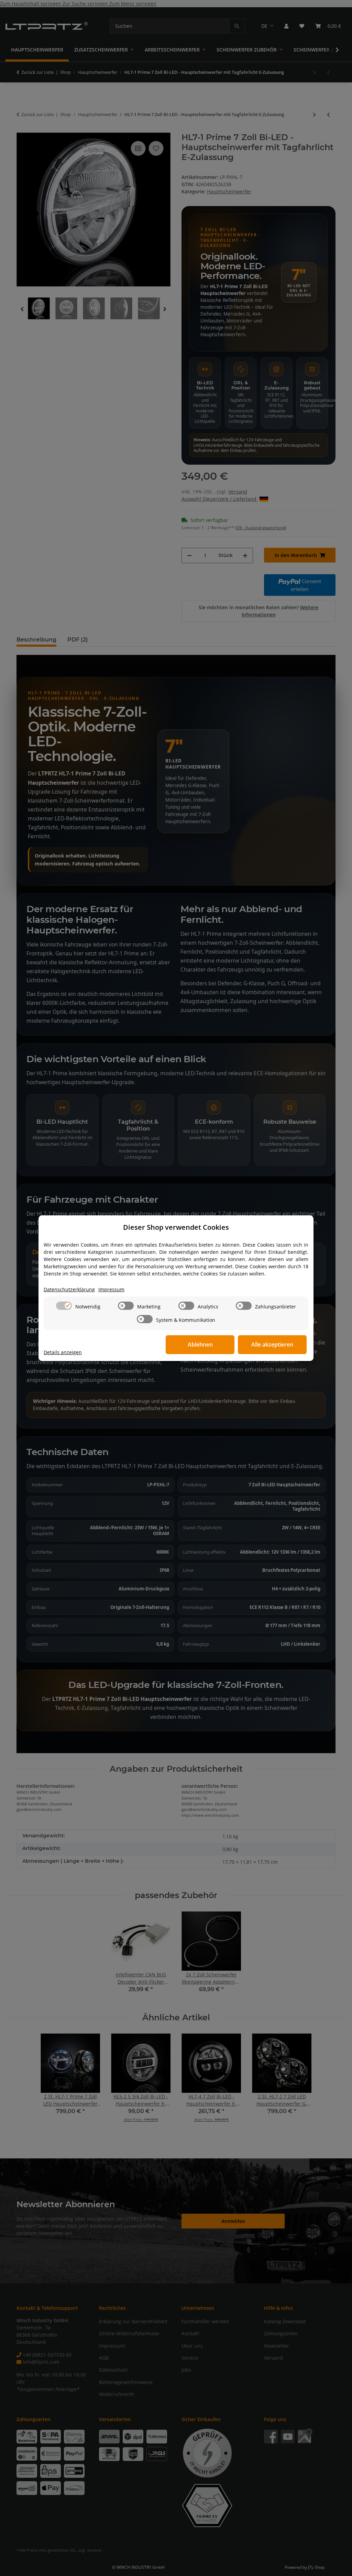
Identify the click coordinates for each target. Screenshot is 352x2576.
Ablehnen (200, 1344)
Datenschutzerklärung (69, 1289)
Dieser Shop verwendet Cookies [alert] (176, 1227)
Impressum (111, 1289)
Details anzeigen (63, 1352)
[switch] (64, 1306)
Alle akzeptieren (272, 1344)
